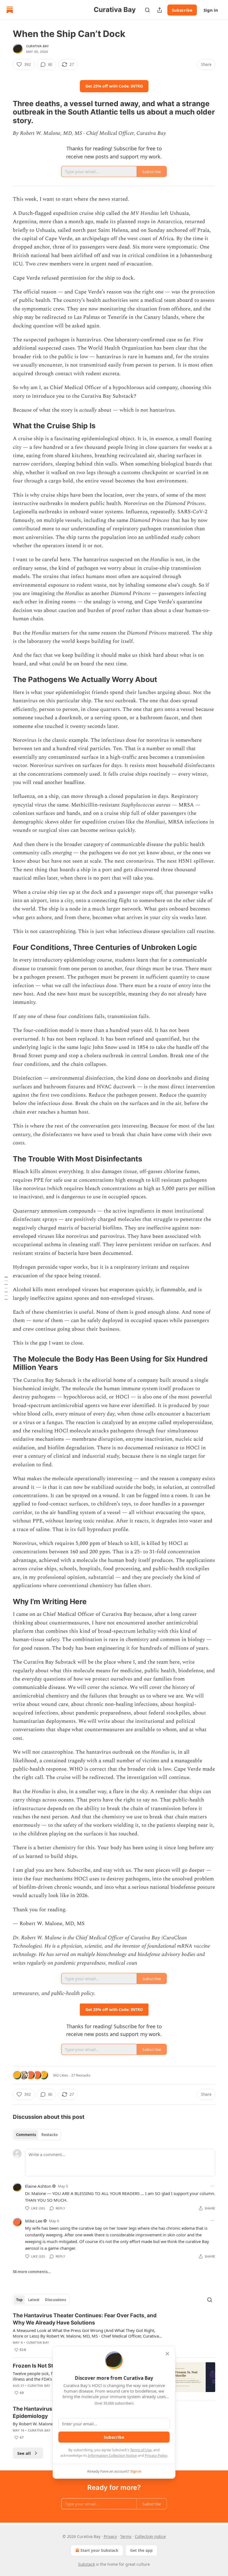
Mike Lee (34, 2221)
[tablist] (37, 2135)
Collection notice (150, 2536)
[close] (167, 2354)
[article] (114, 2333)
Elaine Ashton (38, 2186)
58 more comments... (32, 2272)
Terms (126, 2536)
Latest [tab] (34, 2300)
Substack (86, 2564)
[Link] (5, 112)
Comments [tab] (26, 2135)
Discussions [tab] (55, 2300)
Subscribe (182, 10)
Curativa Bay (38, 46)
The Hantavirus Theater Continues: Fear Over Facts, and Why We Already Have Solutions (85, 2319)
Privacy (110, 2536)
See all (24, 2453)
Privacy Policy (156, 2455)
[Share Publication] (160, 10)
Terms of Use (141, 2450)
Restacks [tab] (49, 2135)
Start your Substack (99, 2550)
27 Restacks (81, 2075)
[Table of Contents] (6, 1288)
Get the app (141, 2550)
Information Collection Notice (112, 2455)
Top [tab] (19, 2300)
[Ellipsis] (212, 2186)
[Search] (147, 10)
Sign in (211, 10)
